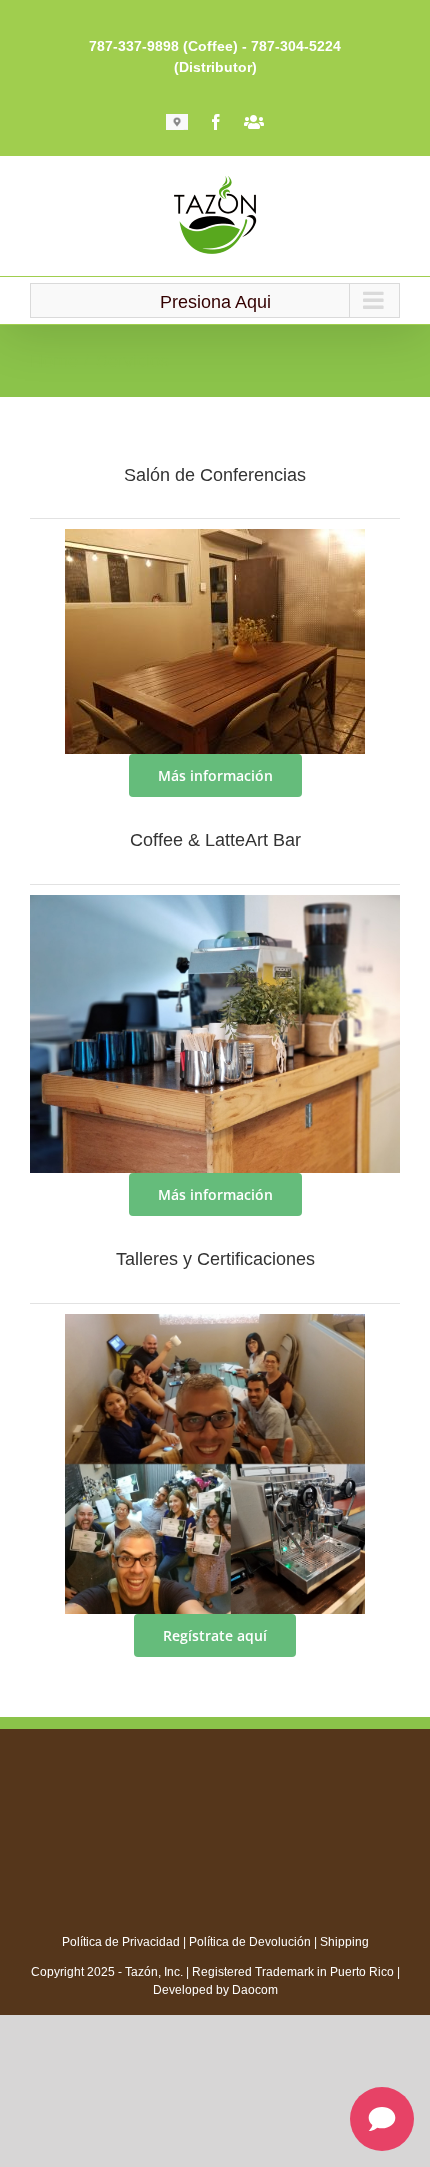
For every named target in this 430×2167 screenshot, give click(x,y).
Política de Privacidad (121, 1942)
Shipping (344, 1942)
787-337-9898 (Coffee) (163, 46)
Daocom (255, 1990)
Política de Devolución (250, 1942)
